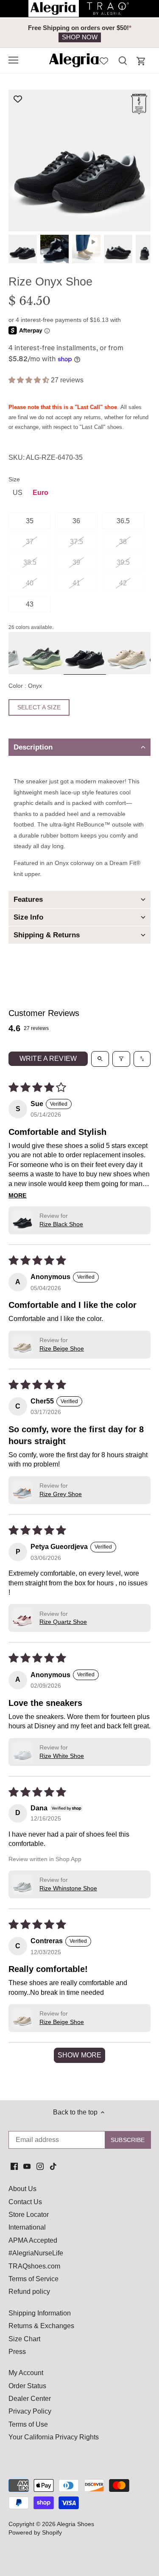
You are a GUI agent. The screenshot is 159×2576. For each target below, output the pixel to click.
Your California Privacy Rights (54, 2437)
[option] (79, 33)
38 (123, 542)
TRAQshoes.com (34, 2266)
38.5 (30, 562)
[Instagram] (40, 2166)
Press (17, 2352)
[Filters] (121, 1059)
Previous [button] (25, 33)
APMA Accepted (33, 2240)
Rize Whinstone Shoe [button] (68, 1888)
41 (76, 583)
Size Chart (24, 2339)
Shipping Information (40, 2313)
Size (14, 479)
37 (30, 542)
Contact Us (25, 2202)
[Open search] (100, 1059)
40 (30, 583)
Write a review (48, 1059)
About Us (22, 2189)
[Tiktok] (53, 2166)
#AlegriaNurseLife (36, 2253)
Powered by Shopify (35, 2532)
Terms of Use (28, 2424)
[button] (30, 380)
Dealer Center (30, 2399)
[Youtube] (27, 2166)
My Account (26, 2373)
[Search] (123, 60)
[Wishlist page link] (104, 60)
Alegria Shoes (75, 2524)
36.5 (123, 521)
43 (30, 604)
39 (76, 562)
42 (123, 583)
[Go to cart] (141, 61)
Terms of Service (33, 2279)
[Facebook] (14, 2166)
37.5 (77, 542)
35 (30, 521)
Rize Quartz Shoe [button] (63, 1622)
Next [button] (134, 33)
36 (76, 521)
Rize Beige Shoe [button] (62, 1348)
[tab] (79, 747)
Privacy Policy (30, 2411)
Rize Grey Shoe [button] (61, 1494)
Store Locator (29, 2215)
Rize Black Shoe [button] (61, 1224)
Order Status (27, 2386)
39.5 (123, 562)
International (27, 2227)
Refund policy (29, 2292)
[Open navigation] (13, 60)
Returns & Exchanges (41, 2326)
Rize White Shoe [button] (62, 1756)
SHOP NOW (80, 37)
